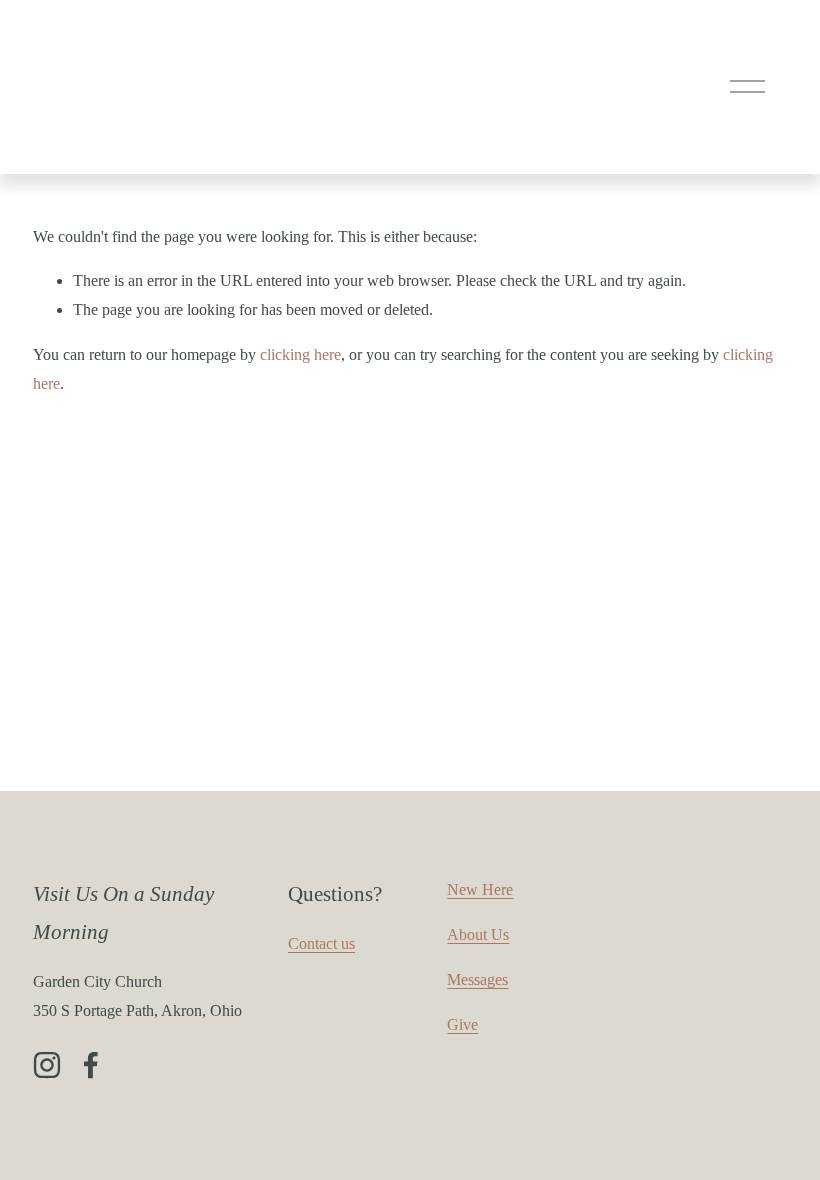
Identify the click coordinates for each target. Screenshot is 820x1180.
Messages (477, 979)
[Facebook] (91, 1065)
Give (462, 1024)
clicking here (300, 354)
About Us (478, 934)
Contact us (321, 943)
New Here (480, 889)
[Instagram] (47, 1065)
